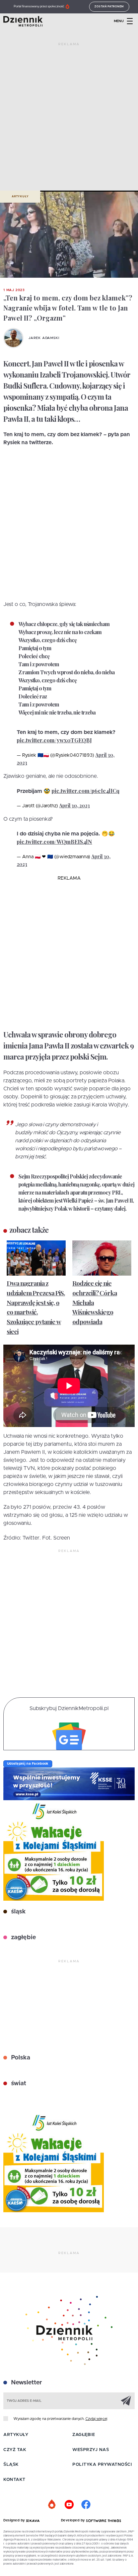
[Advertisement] (69, 119)
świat (18, 2084)
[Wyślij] (126, 2400)
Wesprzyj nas (91, 2450)
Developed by (74, 2520)
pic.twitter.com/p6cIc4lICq (86, 791)
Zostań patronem (109, 7)
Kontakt (14, 2480)
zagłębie (23, 1938)
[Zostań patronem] (52, 2505)
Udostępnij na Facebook (28, 1764)
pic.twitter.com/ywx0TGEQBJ (54, 740)
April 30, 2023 (75, 805)
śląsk (18, 1912)
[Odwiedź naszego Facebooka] (86, 2505)
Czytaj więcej (96, 2419)
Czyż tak (15, 2450)
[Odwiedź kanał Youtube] (69, 2505)
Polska (20, 2058)
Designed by (15, 2520)
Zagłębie (84, 2435)
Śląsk (11, 2465)
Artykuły (20, 197)
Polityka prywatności (102, 2465)
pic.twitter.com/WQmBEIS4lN (54, 842)
